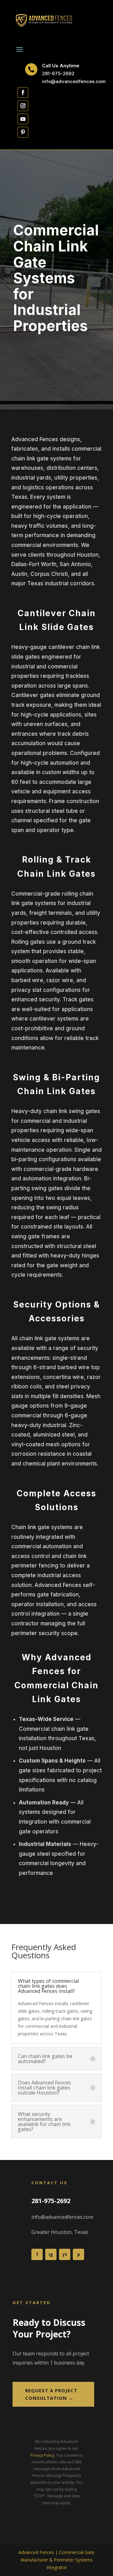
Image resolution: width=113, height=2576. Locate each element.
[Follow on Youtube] (23, 119)
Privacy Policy (42, 2455)
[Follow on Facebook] (23, 93)
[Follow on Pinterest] (23, 132)
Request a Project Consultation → (51, 2394)
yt (65, 2254)
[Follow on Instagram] (23, 106)
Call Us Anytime (61, 66)
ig (51, 2254)
